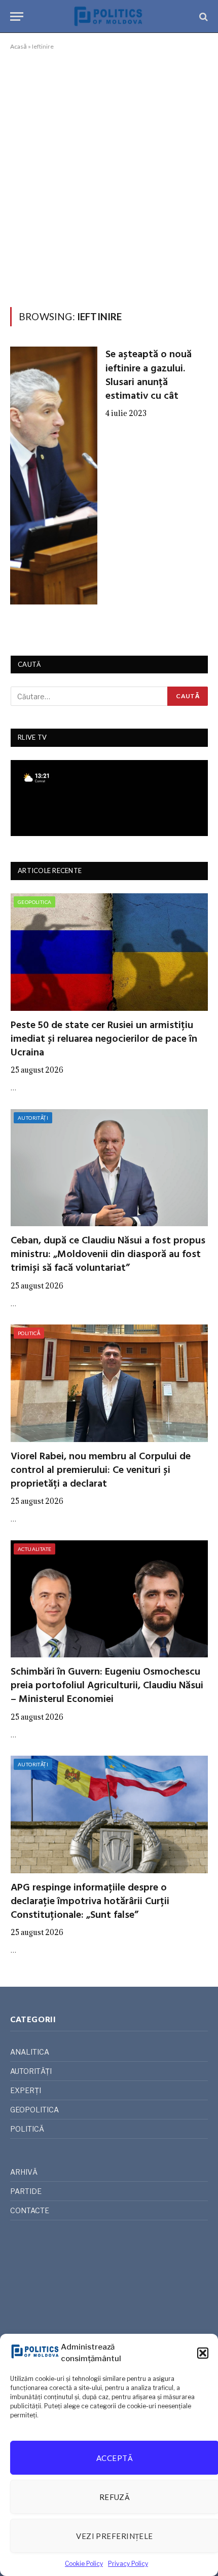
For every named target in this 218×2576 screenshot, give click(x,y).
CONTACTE (30, 2210)
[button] (203, 2353)
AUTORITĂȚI (33, 1118)
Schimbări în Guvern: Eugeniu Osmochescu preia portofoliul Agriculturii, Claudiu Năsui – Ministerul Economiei (107, 1686)
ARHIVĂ (24, 2172)
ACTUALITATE (34, 1549)
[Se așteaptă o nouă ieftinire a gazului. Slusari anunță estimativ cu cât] (54, 475)
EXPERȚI (26, 2090)
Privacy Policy (128, 2564)
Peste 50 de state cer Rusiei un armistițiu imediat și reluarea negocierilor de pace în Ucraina (104, 1039)
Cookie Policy (84, 2564)
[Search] (203, 16)
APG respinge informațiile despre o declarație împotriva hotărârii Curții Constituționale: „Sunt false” (90, 1902)
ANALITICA (30, 2052)
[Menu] (17, 16)
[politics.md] (109, 16)
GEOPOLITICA (34, 902)
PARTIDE (26, 2191)
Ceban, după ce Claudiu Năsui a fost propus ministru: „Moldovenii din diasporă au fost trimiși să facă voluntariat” (108, 1255)
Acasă (19, 46)
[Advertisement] (109, 177)
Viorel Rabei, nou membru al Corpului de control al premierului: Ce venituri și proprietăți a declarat (101, 1470)
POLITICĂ (29, 1333)
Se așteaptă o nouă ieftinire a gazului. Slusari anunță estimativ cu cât (149, 375)
